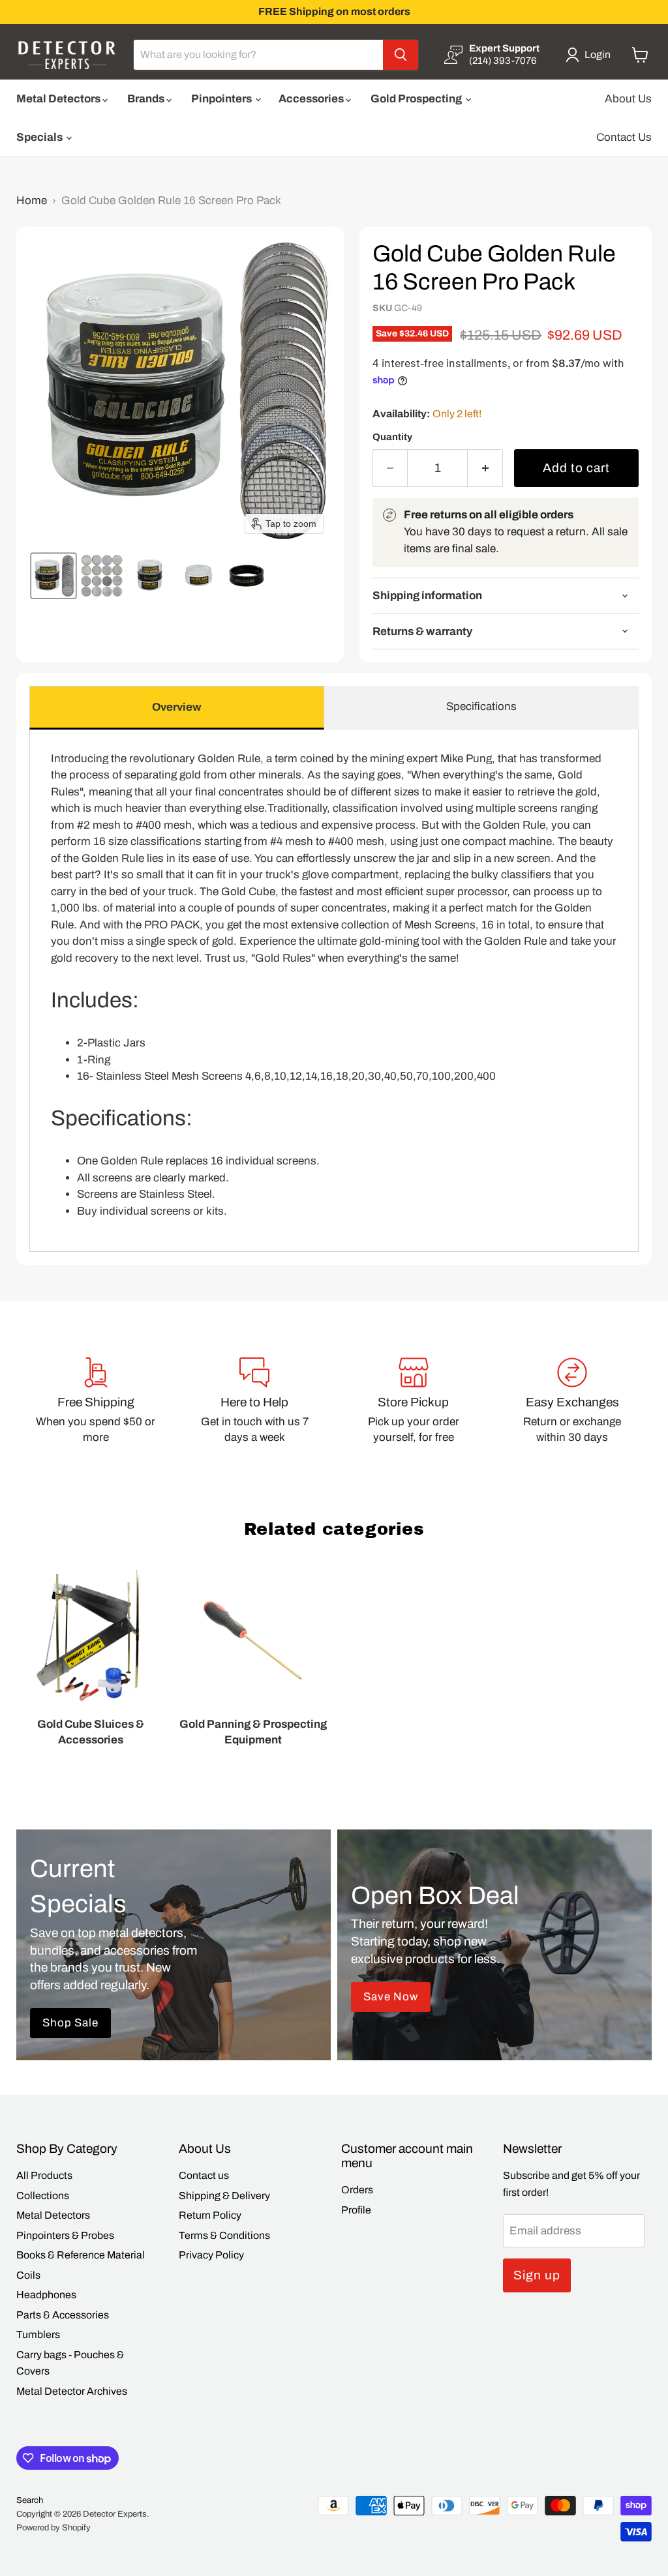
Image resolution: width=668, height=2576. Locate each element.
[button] (591, 55)
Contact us (204, 2175)
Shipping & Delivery (224, 2196)
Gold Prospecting (417, 99)
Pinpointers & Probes (65, 2235)
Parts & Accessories (63, 2315)
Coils (28, 2275)
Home (32, 200)
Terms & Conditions (224, 2235)
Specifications (481, 706)
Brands (147, 99)
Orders (357, 2190)
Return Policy (210, 2215)
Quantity (392, 437)
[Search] (401, 55)
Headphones (46, 2295)
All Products (44, 2175)
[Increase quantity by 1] (485, 468)
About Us (628, 99)
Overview (177, 707)
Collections (43, 2196)
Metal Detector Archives (72, 2391)
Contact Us (624, 137)
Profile (356, 2210)
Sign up (537, 2275)
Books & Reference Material (81, 2255)
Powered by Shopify (53, 2528)
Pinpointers (222, 99)
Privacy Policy (211, 2255)
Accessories (312, 99)
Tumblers (38, 2334)
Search (30, 2500)
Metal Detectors (59, 99)
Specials (40, 137)
